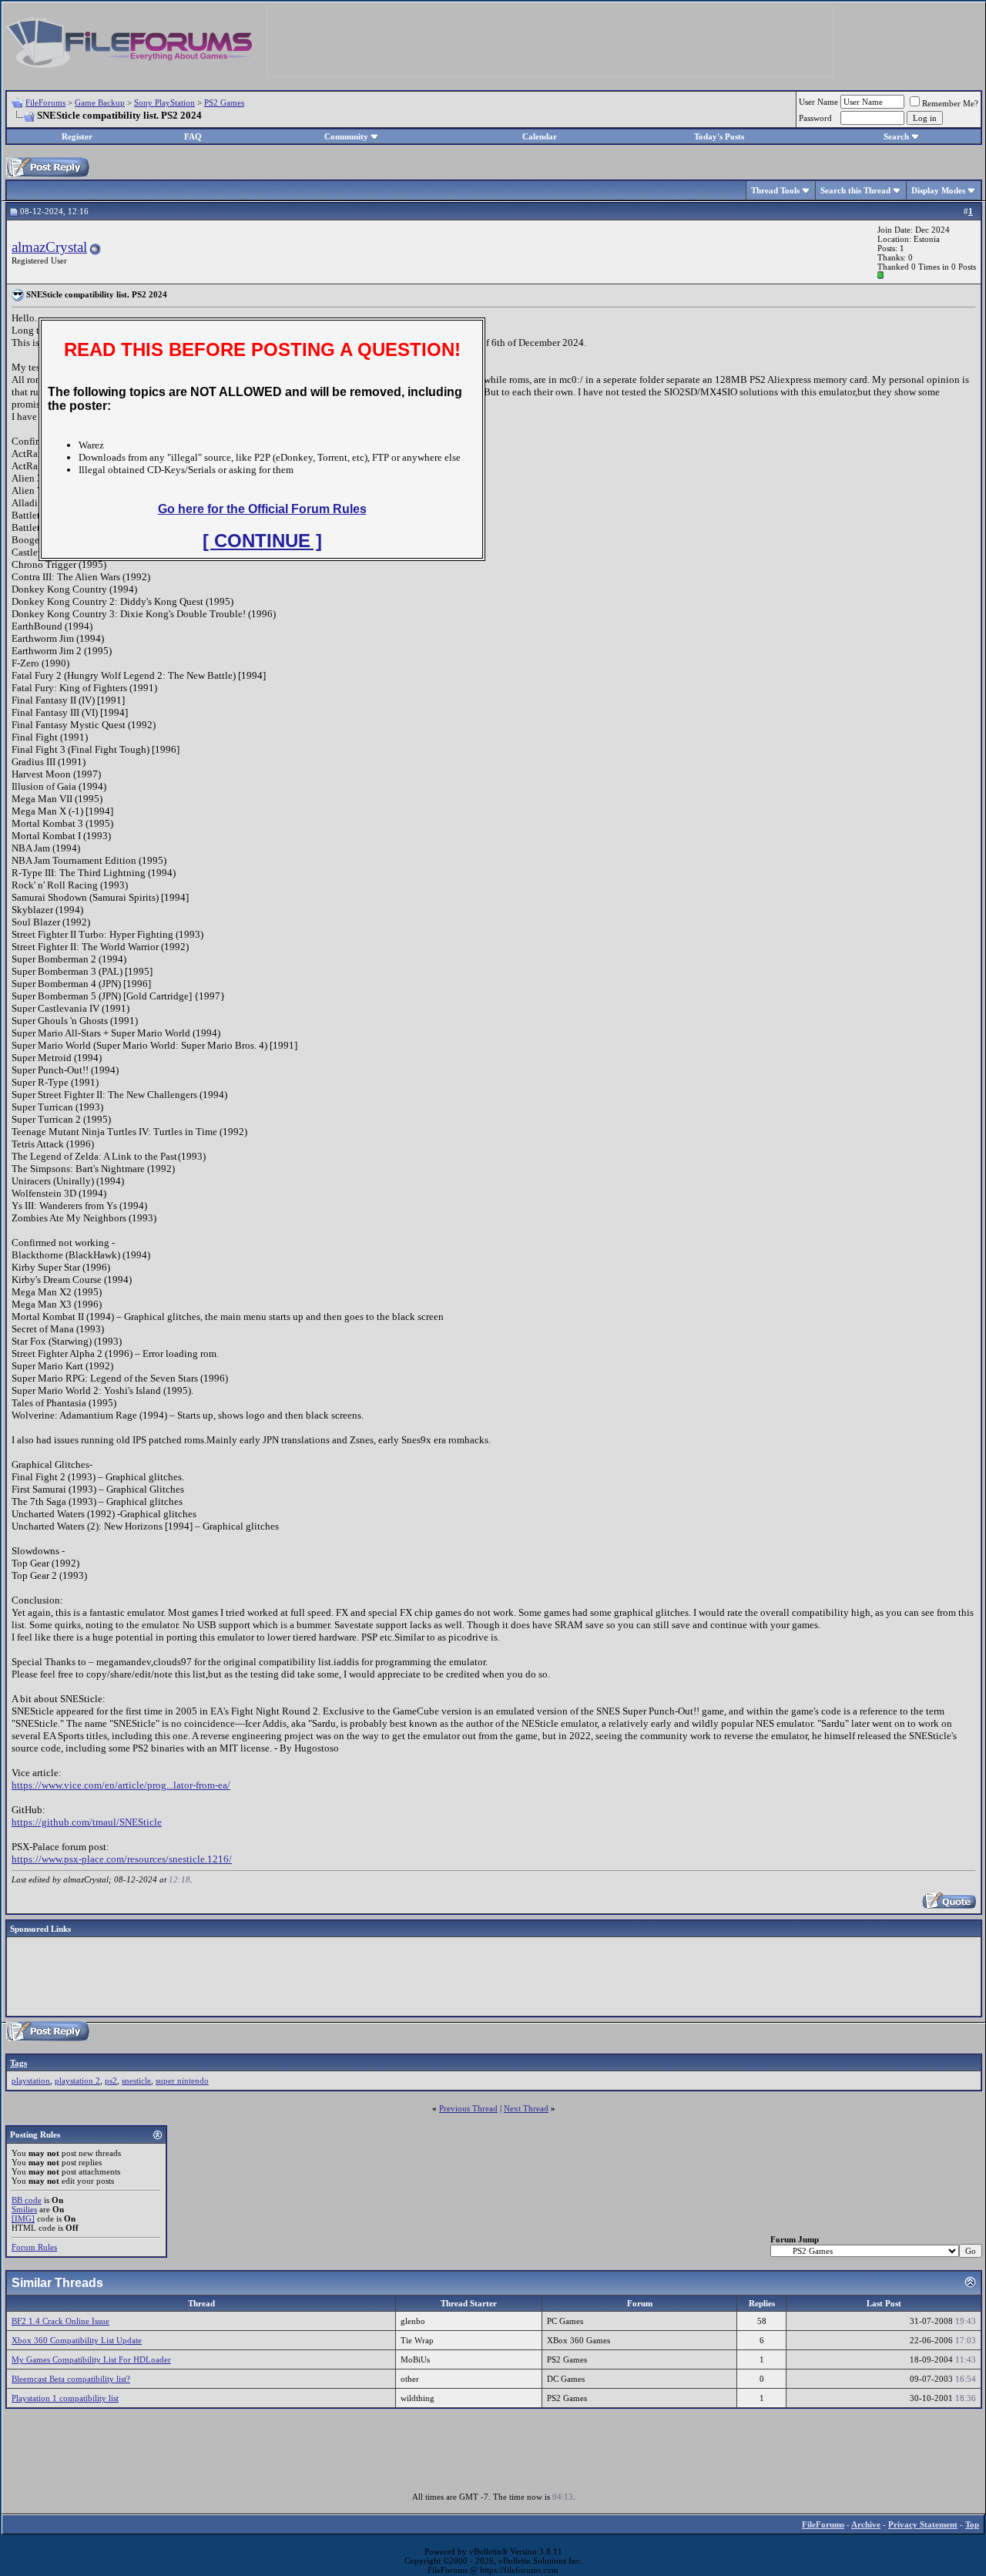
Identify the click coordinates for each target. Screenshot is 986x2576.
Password (815, 118)
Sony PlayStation (164, 102)
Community (346, 136)
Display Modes (938, 190)
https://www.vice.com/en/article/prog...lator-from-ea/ (121, 1785)
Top (972, 2524)
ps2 (111, 2081)
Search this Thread (855, 190)
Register (77, 136)
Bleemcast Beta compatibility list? (71, 2379)
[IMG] (23, 2218)
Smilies (24, 2209)
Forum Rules (34, 2247)
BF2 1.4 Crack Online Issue (60, 2321)
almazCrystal (49, 247)
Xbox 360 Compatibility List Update (77, 2340)
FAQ (193, 136)
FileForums (45, 102)
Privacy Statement (923, 2524)
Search (896, 136)
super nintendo (182, 2081)
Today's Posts (719, 136)
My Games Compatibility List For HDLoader (91, 2359)
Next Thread (526, 2108)
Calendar (540, 136)
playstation (31, 2081)
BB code (27, 2200)
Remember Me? (950, 103)
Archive (866, 2524)
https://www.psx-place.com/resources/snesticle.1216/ (122, 1859)
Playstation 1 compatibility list (65, 2398)
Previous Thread (468, 2108)
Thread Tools (775, 190)
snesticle (136, 2081)
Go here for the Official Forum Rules (262, 509)
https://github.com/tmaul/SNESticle (87, 1822)
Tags (18, 2063)
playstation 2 (77, 2081)
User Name (818, 102)
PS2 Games (224, 102)
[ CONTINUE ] (262, 541)
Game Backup (100, 102)
